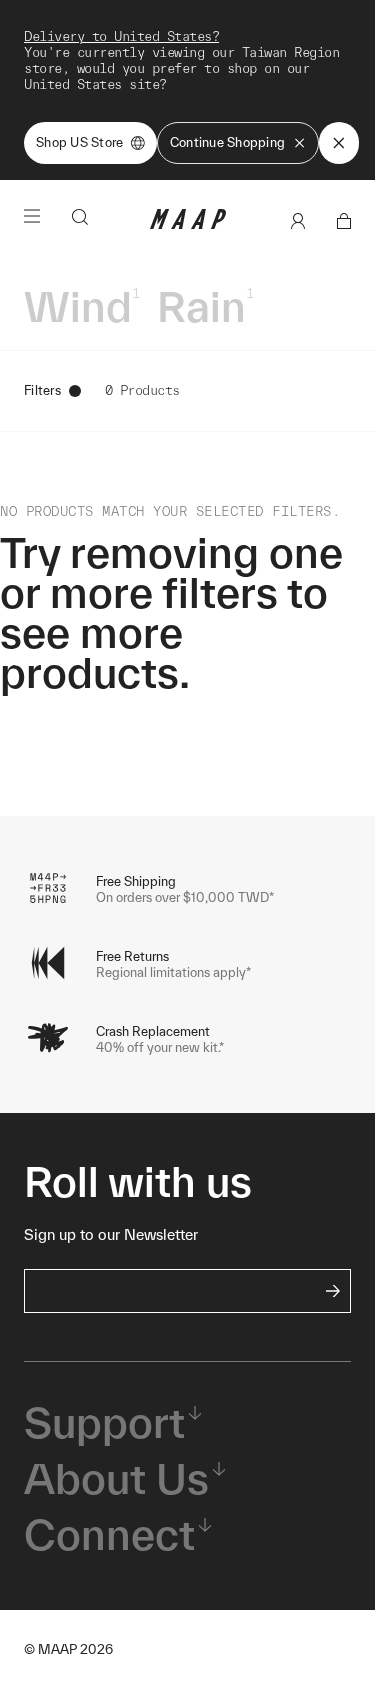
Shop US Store (79, 142)
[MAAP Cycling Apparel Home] (188, 224)
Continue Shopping (227, 142)
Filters (42, 390)
